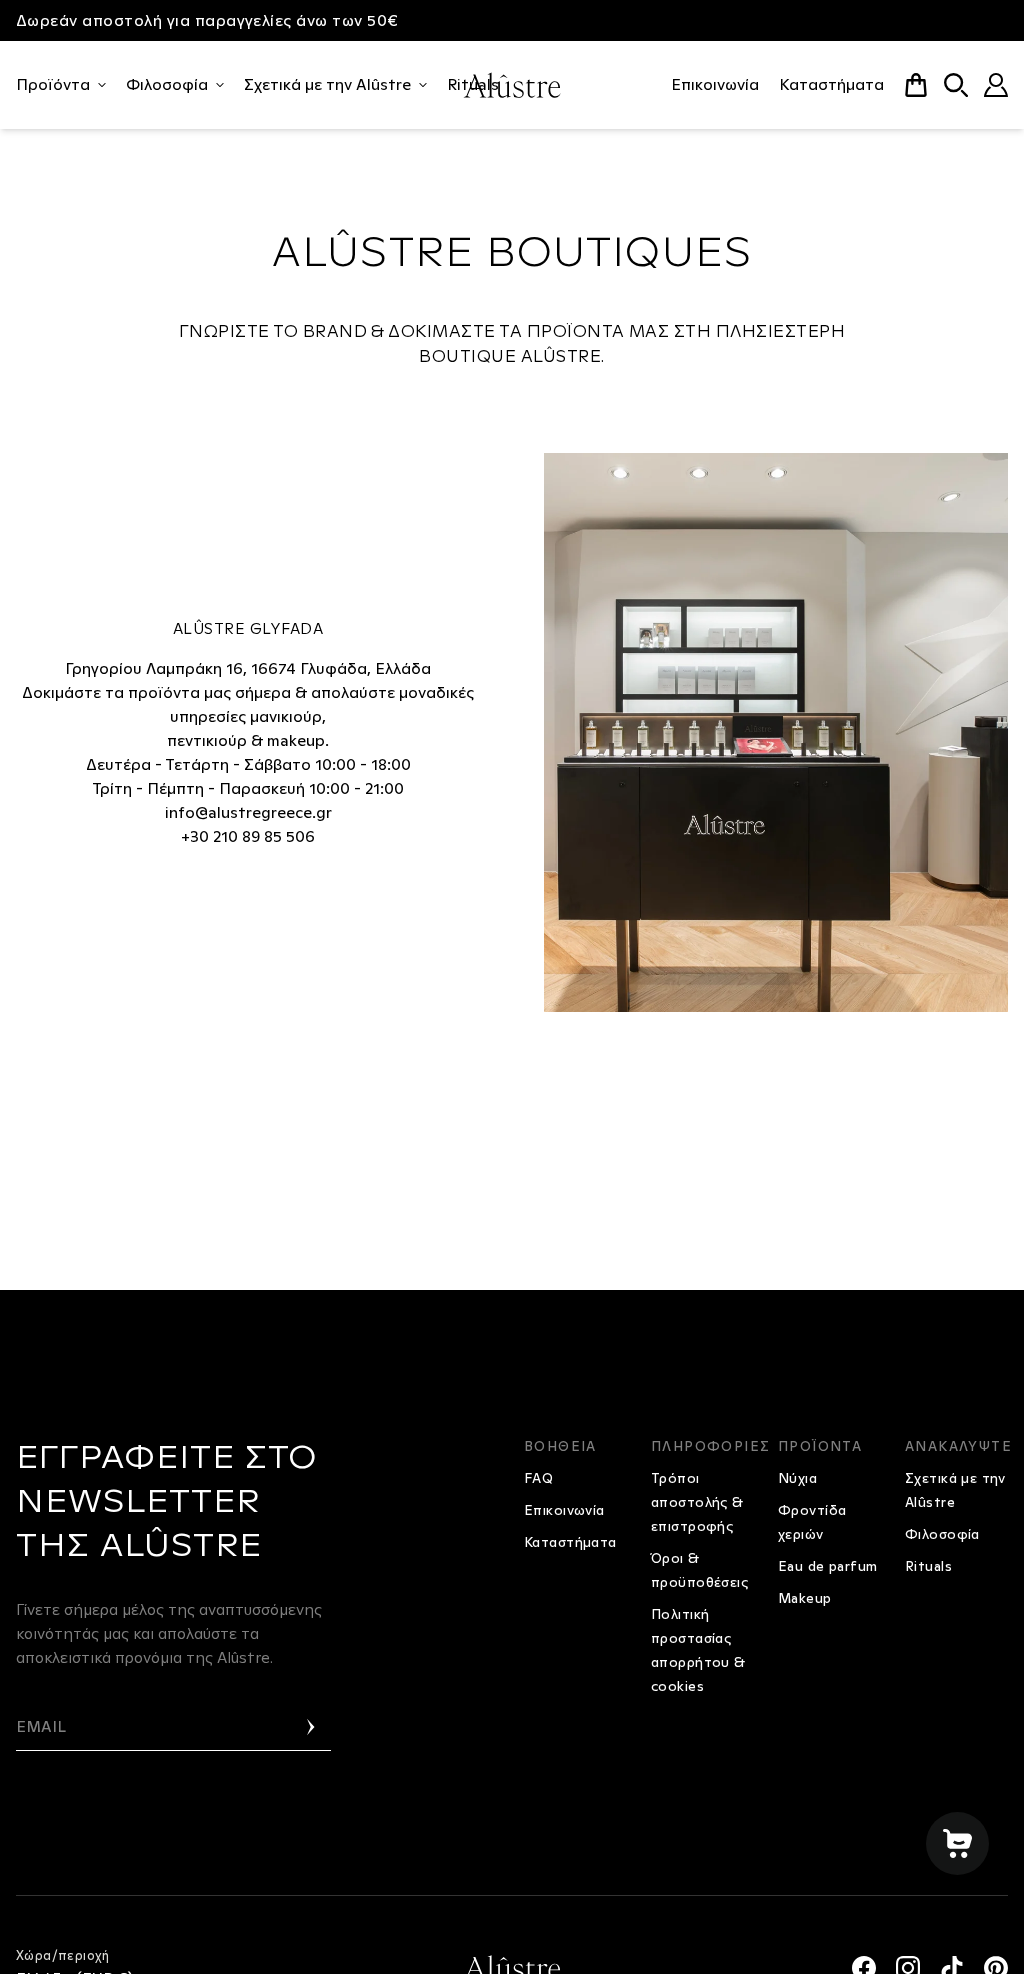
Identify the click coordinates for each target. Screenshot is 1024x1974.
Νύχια (797, 1478)
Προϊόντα (53, 84)
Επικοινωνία (715, 84)
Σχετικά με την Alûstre (327, 84)
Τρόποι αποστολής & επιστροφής (697, 1502)
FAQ (538, 1478)
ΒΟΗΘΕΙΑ (560, 1446)
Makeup (805, 1598)
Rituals (928, 1566)
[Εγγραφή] (311, 1727)
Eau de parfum (827, 1566)
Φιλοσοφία (167, 84)
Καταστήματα (831, 84)
